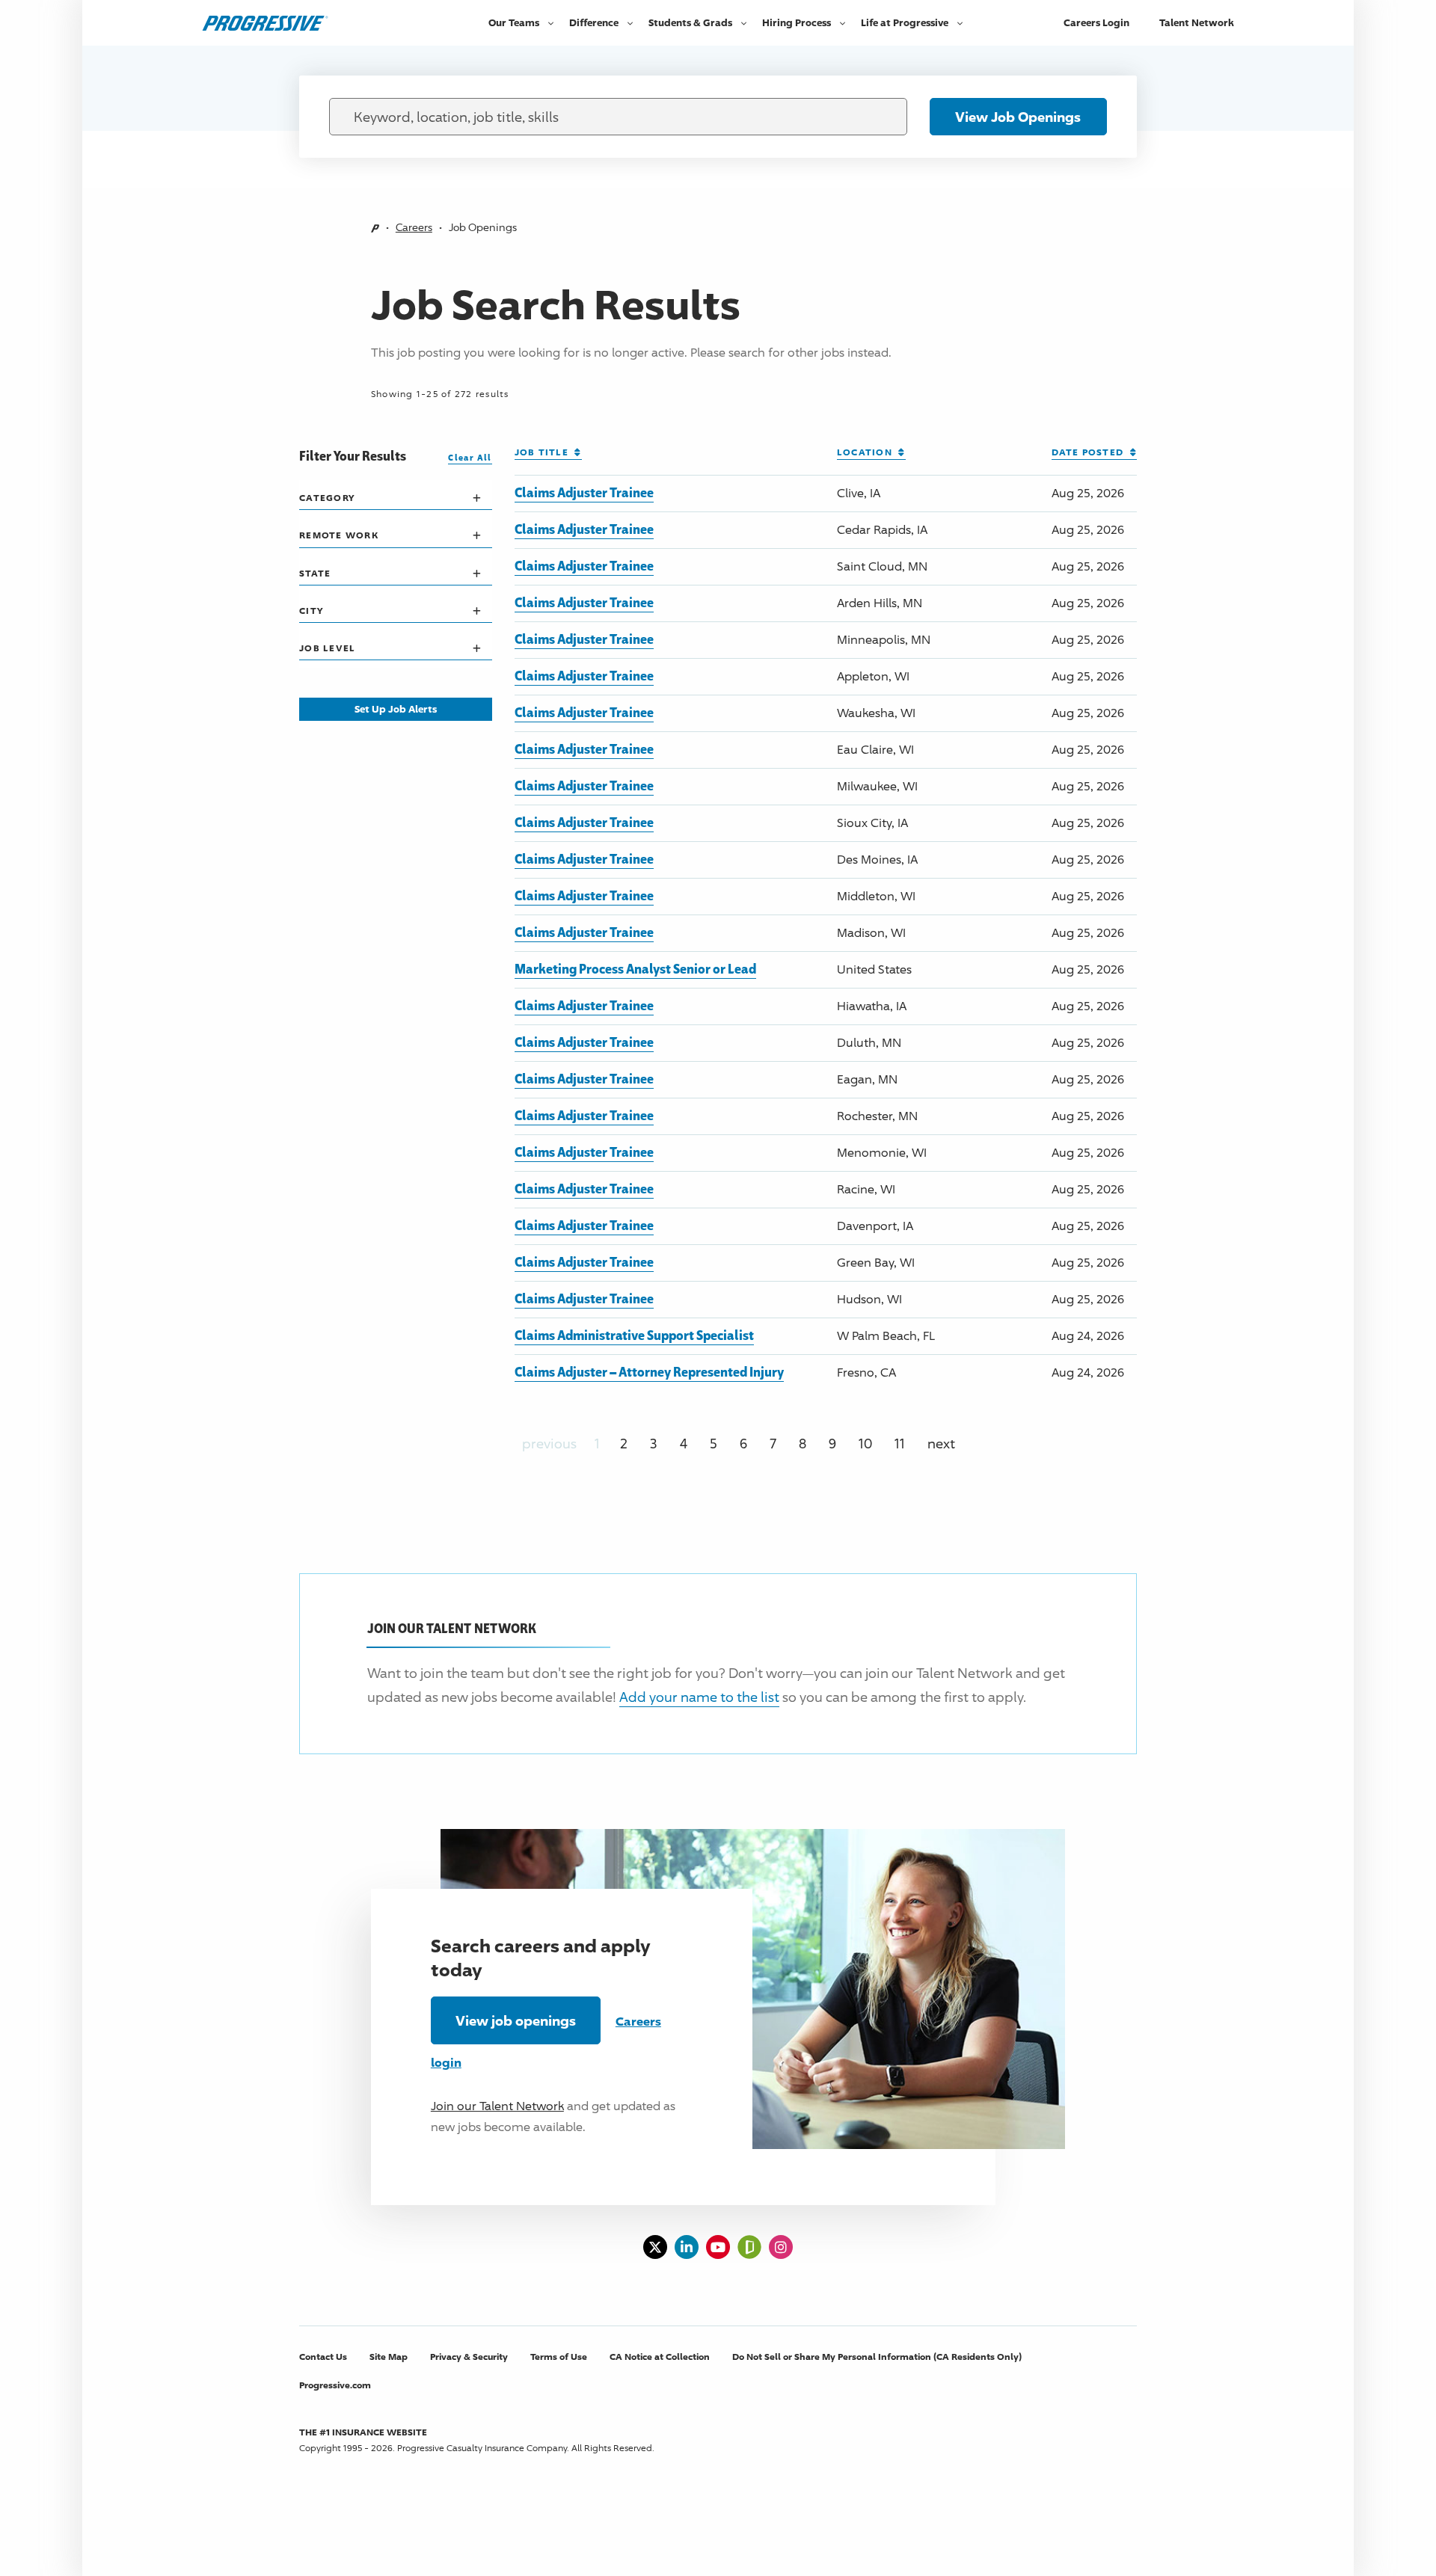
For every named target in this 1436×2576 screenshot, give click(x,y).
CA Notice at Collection (660, 2357)
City (311, 611)
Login (1096, 22)
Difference (594, 22)
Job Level (327, 648)
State (315, 573)
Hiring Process (797, 22)
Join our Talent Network (497, 2106)
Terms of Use (559, 2357)
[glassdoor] (749, 2247)
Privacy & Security (469, 2357)
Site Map (389, 2357)
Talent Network (1197, 22)
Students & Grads (690, 22)
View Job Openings (1018, 117)
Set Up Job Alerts (396, 709)
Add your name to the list (699, 1697)
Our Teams (514, 22)
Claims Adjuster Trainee (584, 492)
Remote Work (339, 535)
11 (900, 1443)
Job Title (545, 452)
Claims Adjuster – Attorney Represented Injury (649, 1371)
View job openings (516, 2020)
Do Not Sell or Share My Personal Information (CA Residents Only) (877, 2357)
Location (868, 452)
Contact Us (323, 2357)
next (941, 1443)
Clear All (470, 457)
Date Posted (1090, 452)
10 (865, 1443)
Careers (414, 227)
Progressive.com (335, 2385)
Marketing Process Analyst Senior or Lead (635, 968)
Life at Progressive (905, 22)
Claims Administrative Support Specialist (634, 1335)
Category (327, 498)
